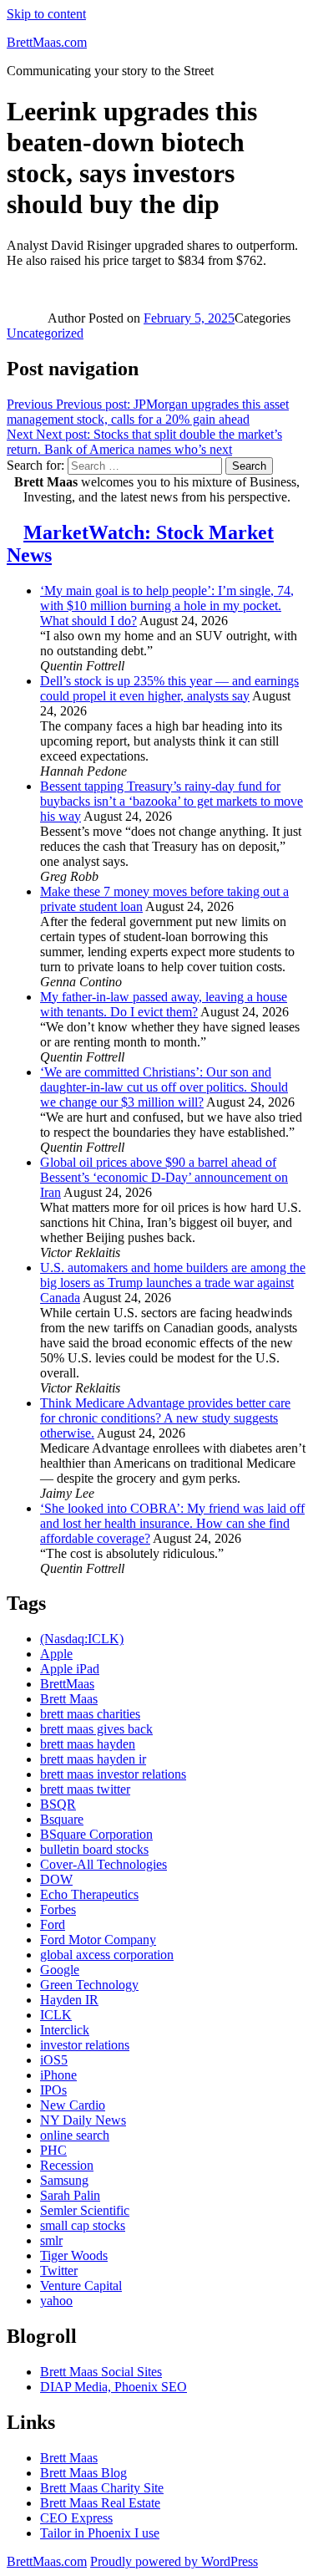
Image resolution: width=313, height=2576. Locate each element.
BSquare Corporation (96, 1834)
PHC (53, 2150)
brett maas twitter (85, 1789)
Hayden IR (69, 2000)
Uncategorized (45, 333)
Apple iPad (70, 1669)
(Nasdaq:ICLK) (82, 1639)
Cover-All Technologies (103, 1864)
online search (75, 2135)
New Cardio (73, 2105)
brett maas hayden (88, 1744)
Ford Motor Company (98, 1940)
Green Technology (89, 1985)
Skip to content (46, 14)
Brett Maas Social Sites (101, 2372)
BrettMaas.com (47, 42)
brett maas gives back (96, 1729)
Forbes (58, 1909)
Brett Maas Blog (83, 2473)
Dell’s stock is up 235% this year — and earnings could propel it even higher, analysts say (169, 688)
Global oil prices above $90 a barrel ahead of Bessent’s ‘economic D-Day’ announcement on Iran (164, 1177)
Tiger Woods (74, 2255)
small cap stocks (83, 2225)
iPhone (58, 2075)
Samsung (64, 2180)
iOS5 (54, 2060)
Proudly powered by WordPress (174, 2561)
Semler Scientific (85, 2210)
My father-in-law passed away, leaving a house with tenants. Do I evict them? (164, 1004)
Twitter (59, 2271)
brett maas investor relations (113, 1774)
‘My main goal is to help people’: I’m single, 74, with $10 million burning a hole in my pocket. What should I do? (167, 606)
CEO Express (76, 2518)
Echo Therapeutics (89, 1894)
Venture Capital (81, 2286)
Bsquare (62, 1819)
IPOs (53, 2090)
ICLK (56, 2015)
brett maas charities (90, 1714)
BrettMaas (67, 1684)
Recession (67, 2165)
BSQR (58, 1804)
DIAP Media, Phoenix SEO (114, 2387)
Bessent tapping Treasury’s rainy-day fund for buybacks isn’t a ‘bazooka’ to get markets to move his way (172, 801)
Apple (56, 1654)
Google (60, 1970)
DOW (56, 1879)
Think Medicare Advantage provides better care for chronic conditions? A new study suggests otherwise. (165, 1418)
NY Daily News (83, 2120)
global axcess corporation (107, 1955)
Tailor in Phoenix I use (100, 2533)
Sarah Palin (70, 2195)
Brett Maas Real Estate (100, 2503)
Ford (53, 1924)
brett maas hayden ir (93, 1759)
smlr (51, 2240)
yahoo (56, 2301)
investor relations (85, 2045)
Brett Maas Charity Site (102, 2488)
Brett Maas (69, 1699)
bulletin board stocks (94, 1849)
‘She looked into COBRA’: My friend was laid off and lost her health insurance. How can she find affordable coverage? (172, 1523)
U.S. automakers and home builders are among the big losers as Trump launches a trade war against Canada (173, 1283)
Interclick (65, 2030)
